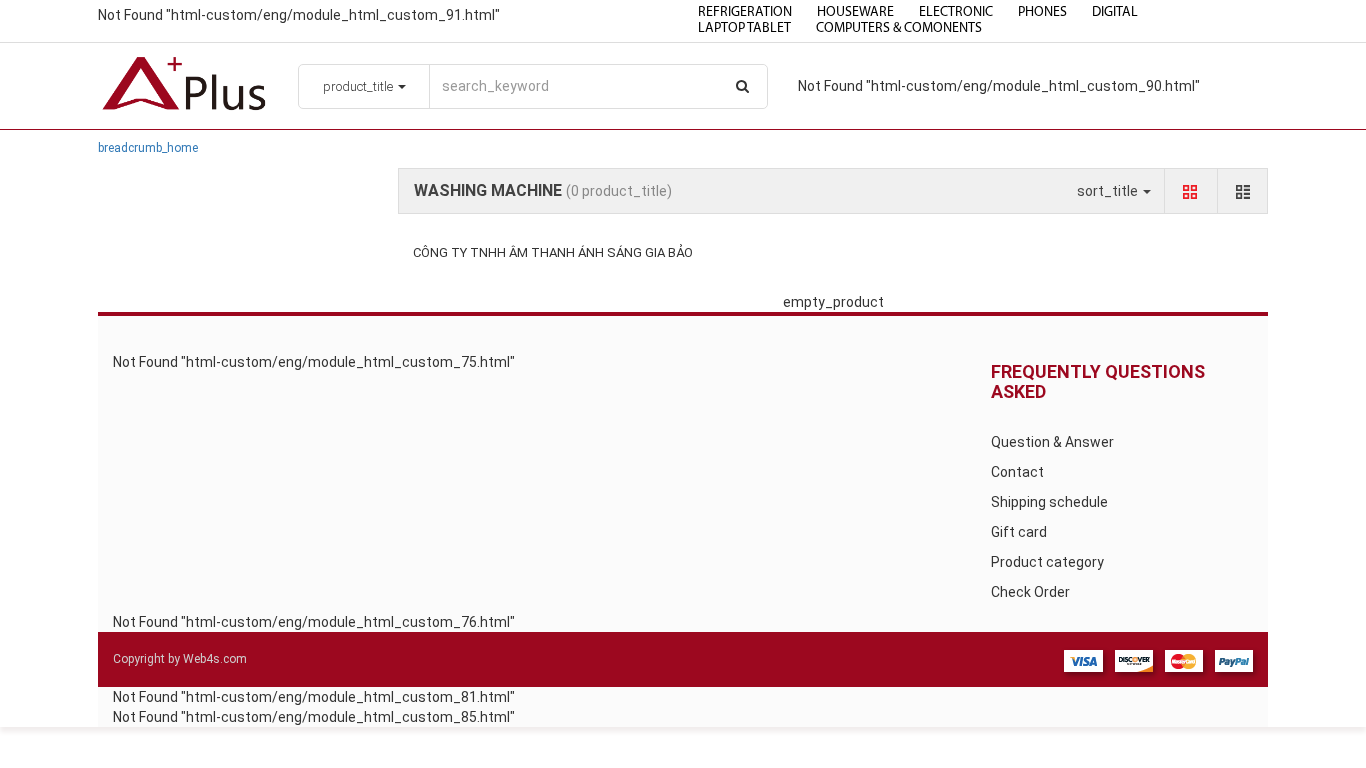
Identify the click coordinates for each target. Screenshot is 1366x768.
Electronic (956, 12)
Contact (1017, 472)
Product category (1047, 562)
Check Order (1030, 592)
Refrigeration (745, 12)
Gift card (1019, 532)
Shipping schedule (1049, 502)
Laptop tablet (744, 28)
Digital (1115, 12)
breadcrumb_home (148, 148)
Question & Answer (1052, 442)
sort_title (1109, 191)
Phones (1042, 12)
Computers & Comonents (899, 28)
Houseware (855, 12)
